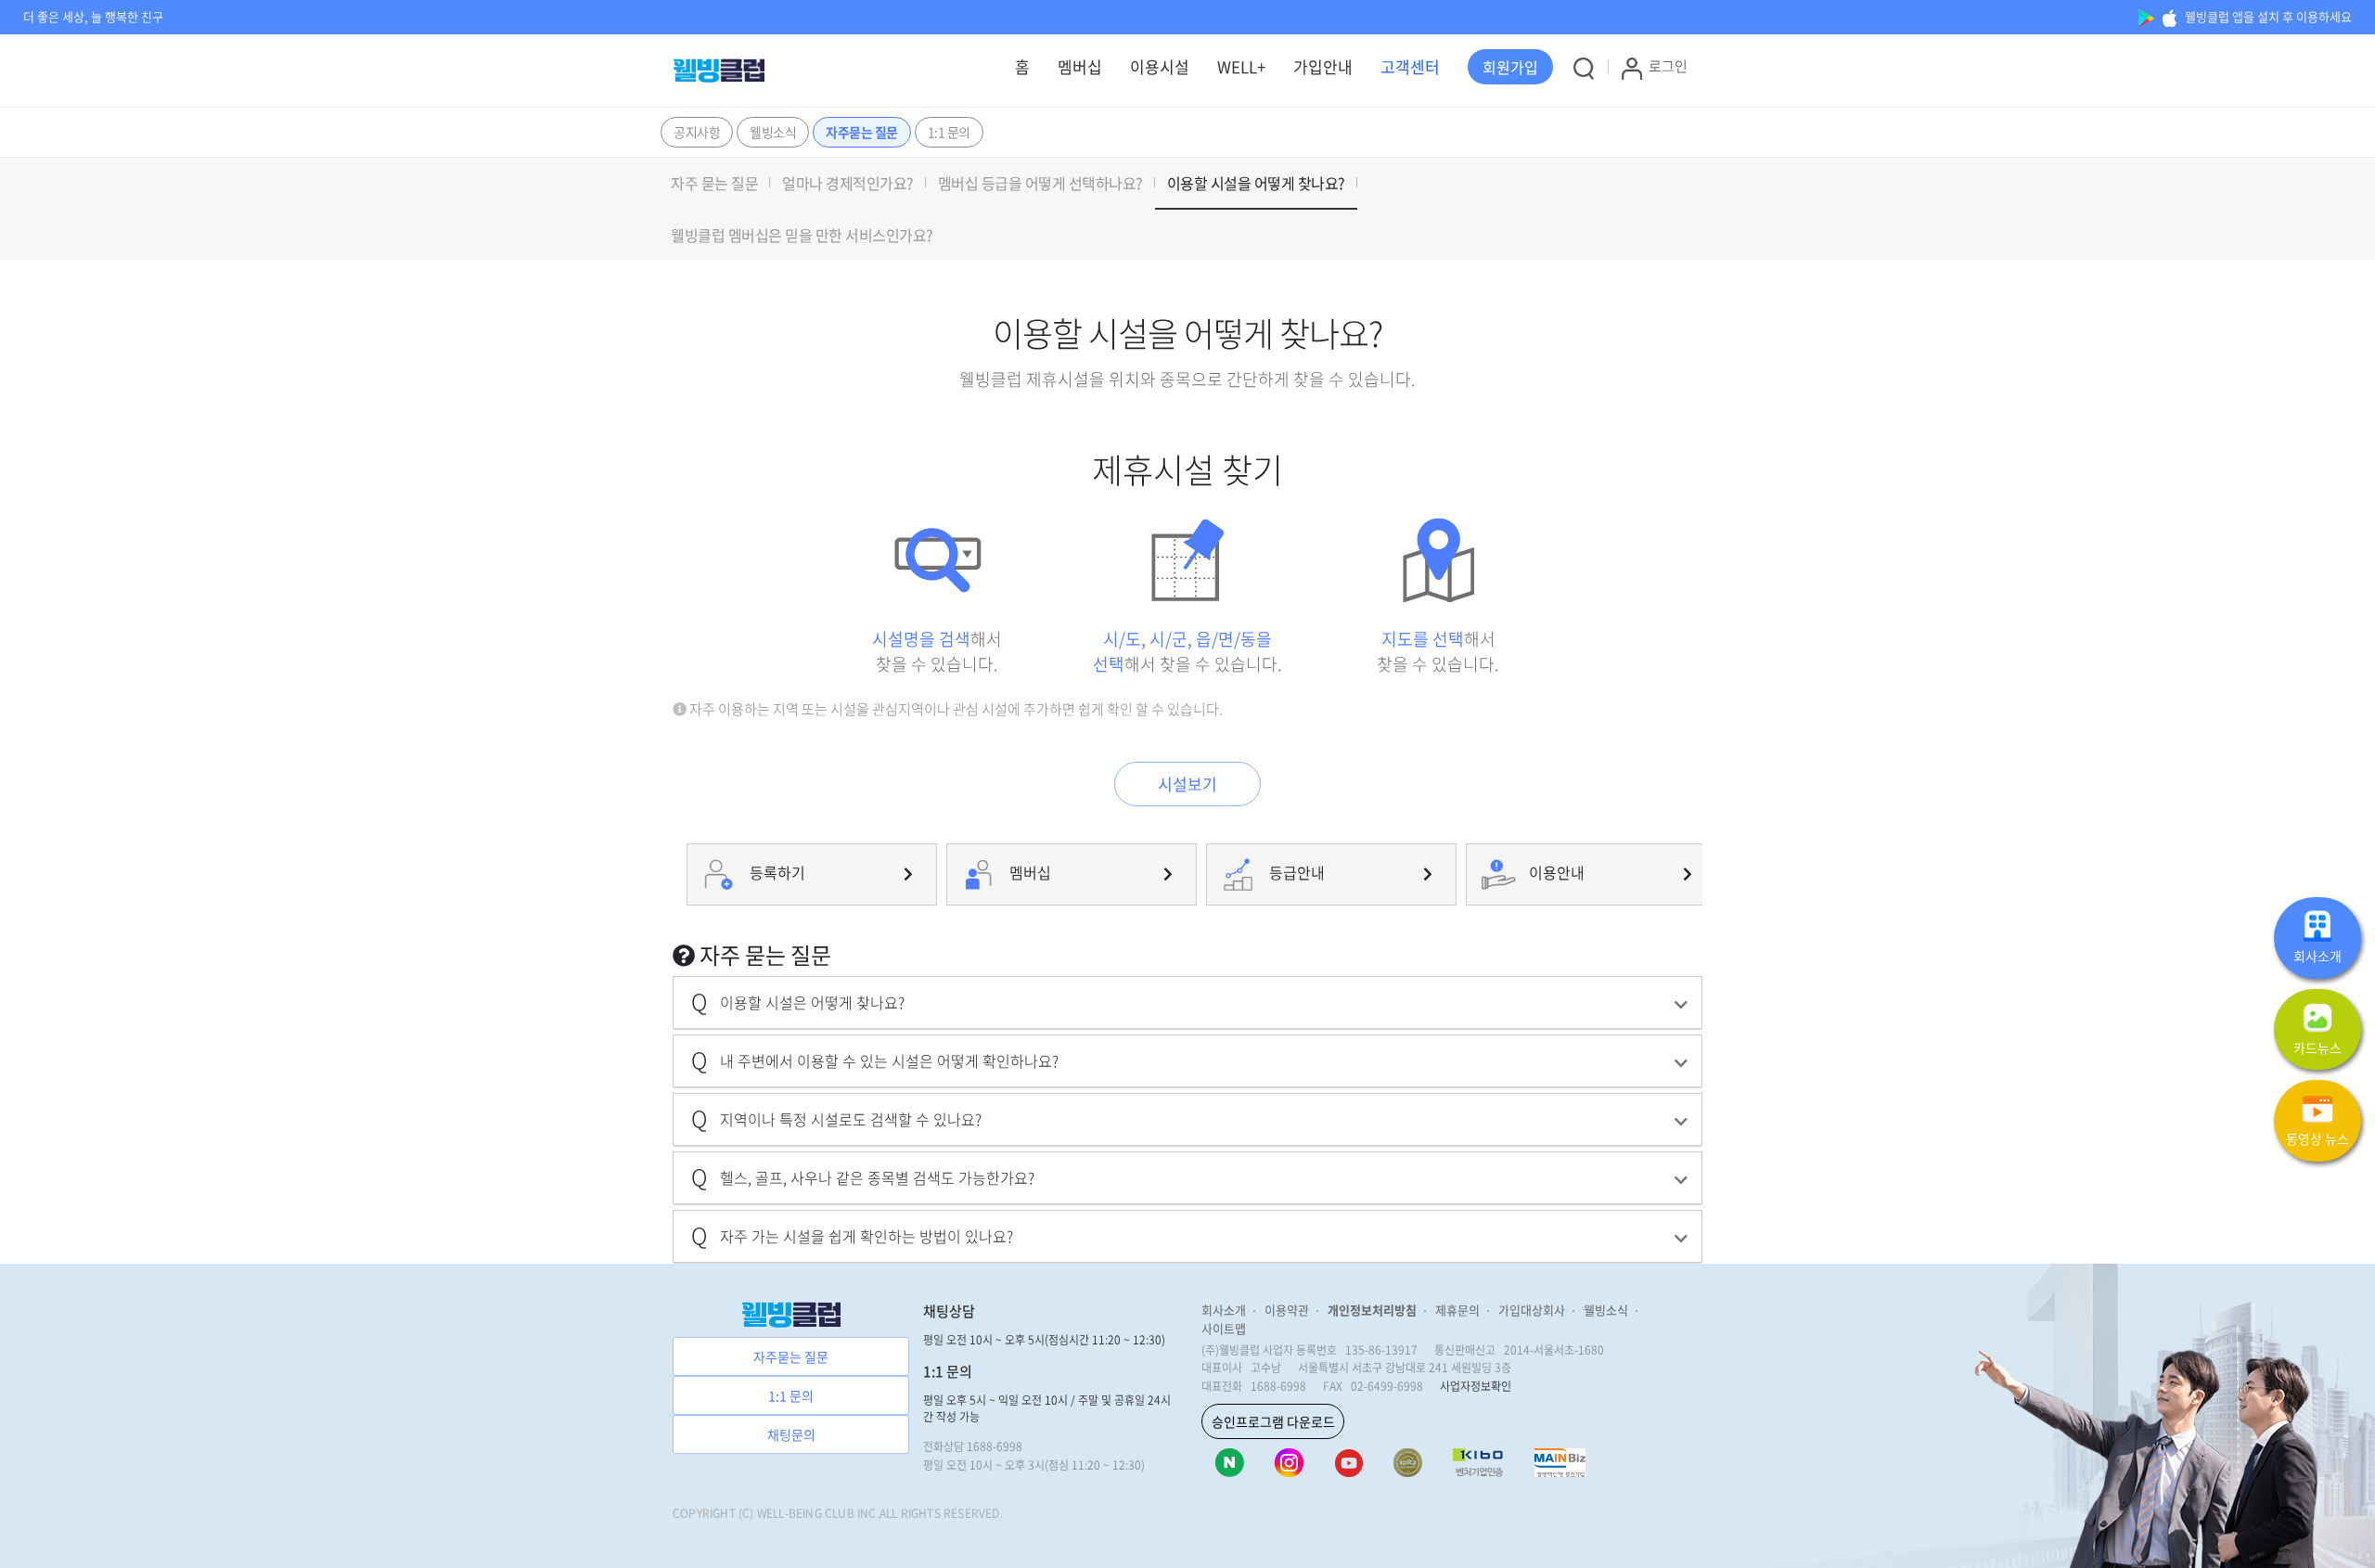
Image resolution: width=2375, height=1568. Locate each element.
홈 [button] (1022, 66)
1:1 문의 (949, 132)
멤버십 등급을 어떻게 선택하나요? (1040, 183)
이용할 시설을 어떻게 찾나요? (1256, 183)
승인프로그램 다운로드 (1273, 1421)
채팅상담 (949, 1311)
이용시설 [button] (1160, 66)
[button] (1510, 67)
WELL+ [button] (1241, 66)
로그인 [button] (1668, 66)
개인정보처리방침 (1372, 1310)
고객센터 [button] (1410, 66)
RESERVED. (973, 1513)
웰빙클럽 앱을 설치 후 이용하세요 (2267, 16)
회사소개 (1224, 1310)
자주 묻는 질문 (714, 183)
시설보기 (1187, 784)
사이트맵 (1224, 1328)
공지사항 (697, 132)
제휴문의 (1457, 1310)
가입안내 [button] (1323, 66)
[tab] (1187, 1002)
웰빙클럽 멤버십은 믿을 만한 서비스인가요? (802, 235)
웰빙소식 (773, 132)
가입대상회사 (1532, 1310)
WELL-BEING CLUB (806, 1513)
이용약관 (1287, 1310)
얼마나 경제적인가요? (848, 183)
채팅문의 (791, 1434)
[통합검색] (1584, 68)
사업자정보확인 (1476, 1386)
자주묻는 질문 (862, 132)
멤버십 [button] (1080, 66)
